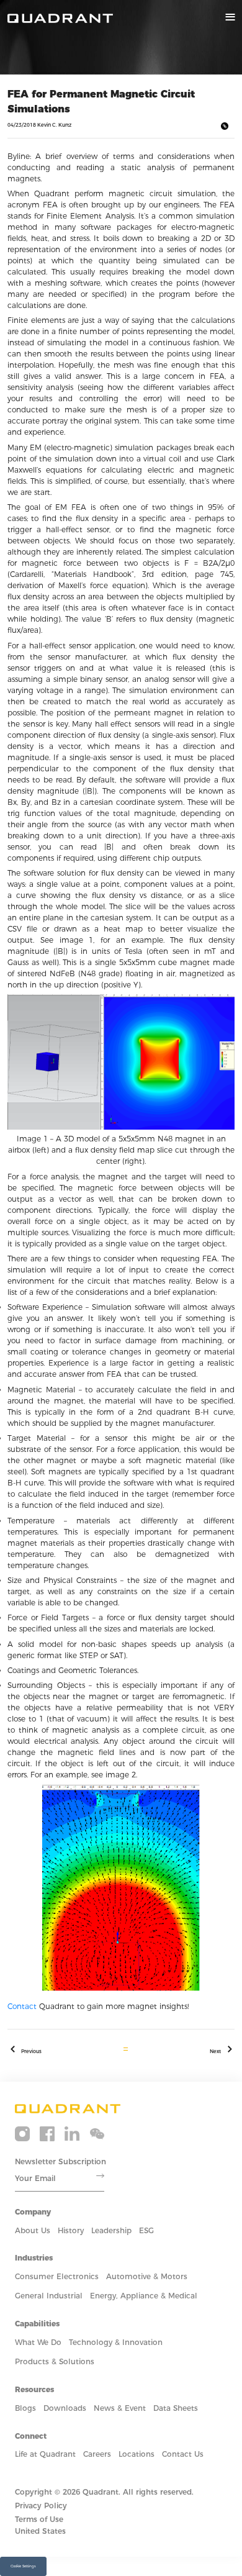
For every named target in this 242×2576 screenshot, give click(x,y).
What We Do (38, 2342)
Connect (31, 2436)
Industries (34, 2258)
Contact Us (183, 2454)
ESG (146, 2230)
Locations (137, 2454)
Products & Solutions (55, 2361)
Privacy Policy (41, 2506)
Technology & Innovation (116, 2342)
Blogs (25, 2408)
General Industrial (49, 2296)
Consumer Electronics (57, 2276)
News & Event (120, 2408)
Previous (31, 2051)
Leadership (111, 2230)
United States (40, 2531)
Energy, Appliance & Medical (144, 2296)
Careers (97, 2454)
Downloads (65, 2408)
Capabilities (37, 2324)
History (71, 2230)
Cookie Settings (23, 2566)
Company (33, 2212)
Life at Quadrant (45, 2454)
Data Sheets (176, 2408)
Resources (34, 2389)
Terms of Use (39, 2519)
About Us (33, 2230)
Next (215, 2051)
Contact (22, 2006)
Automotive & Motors (147, 2276)
